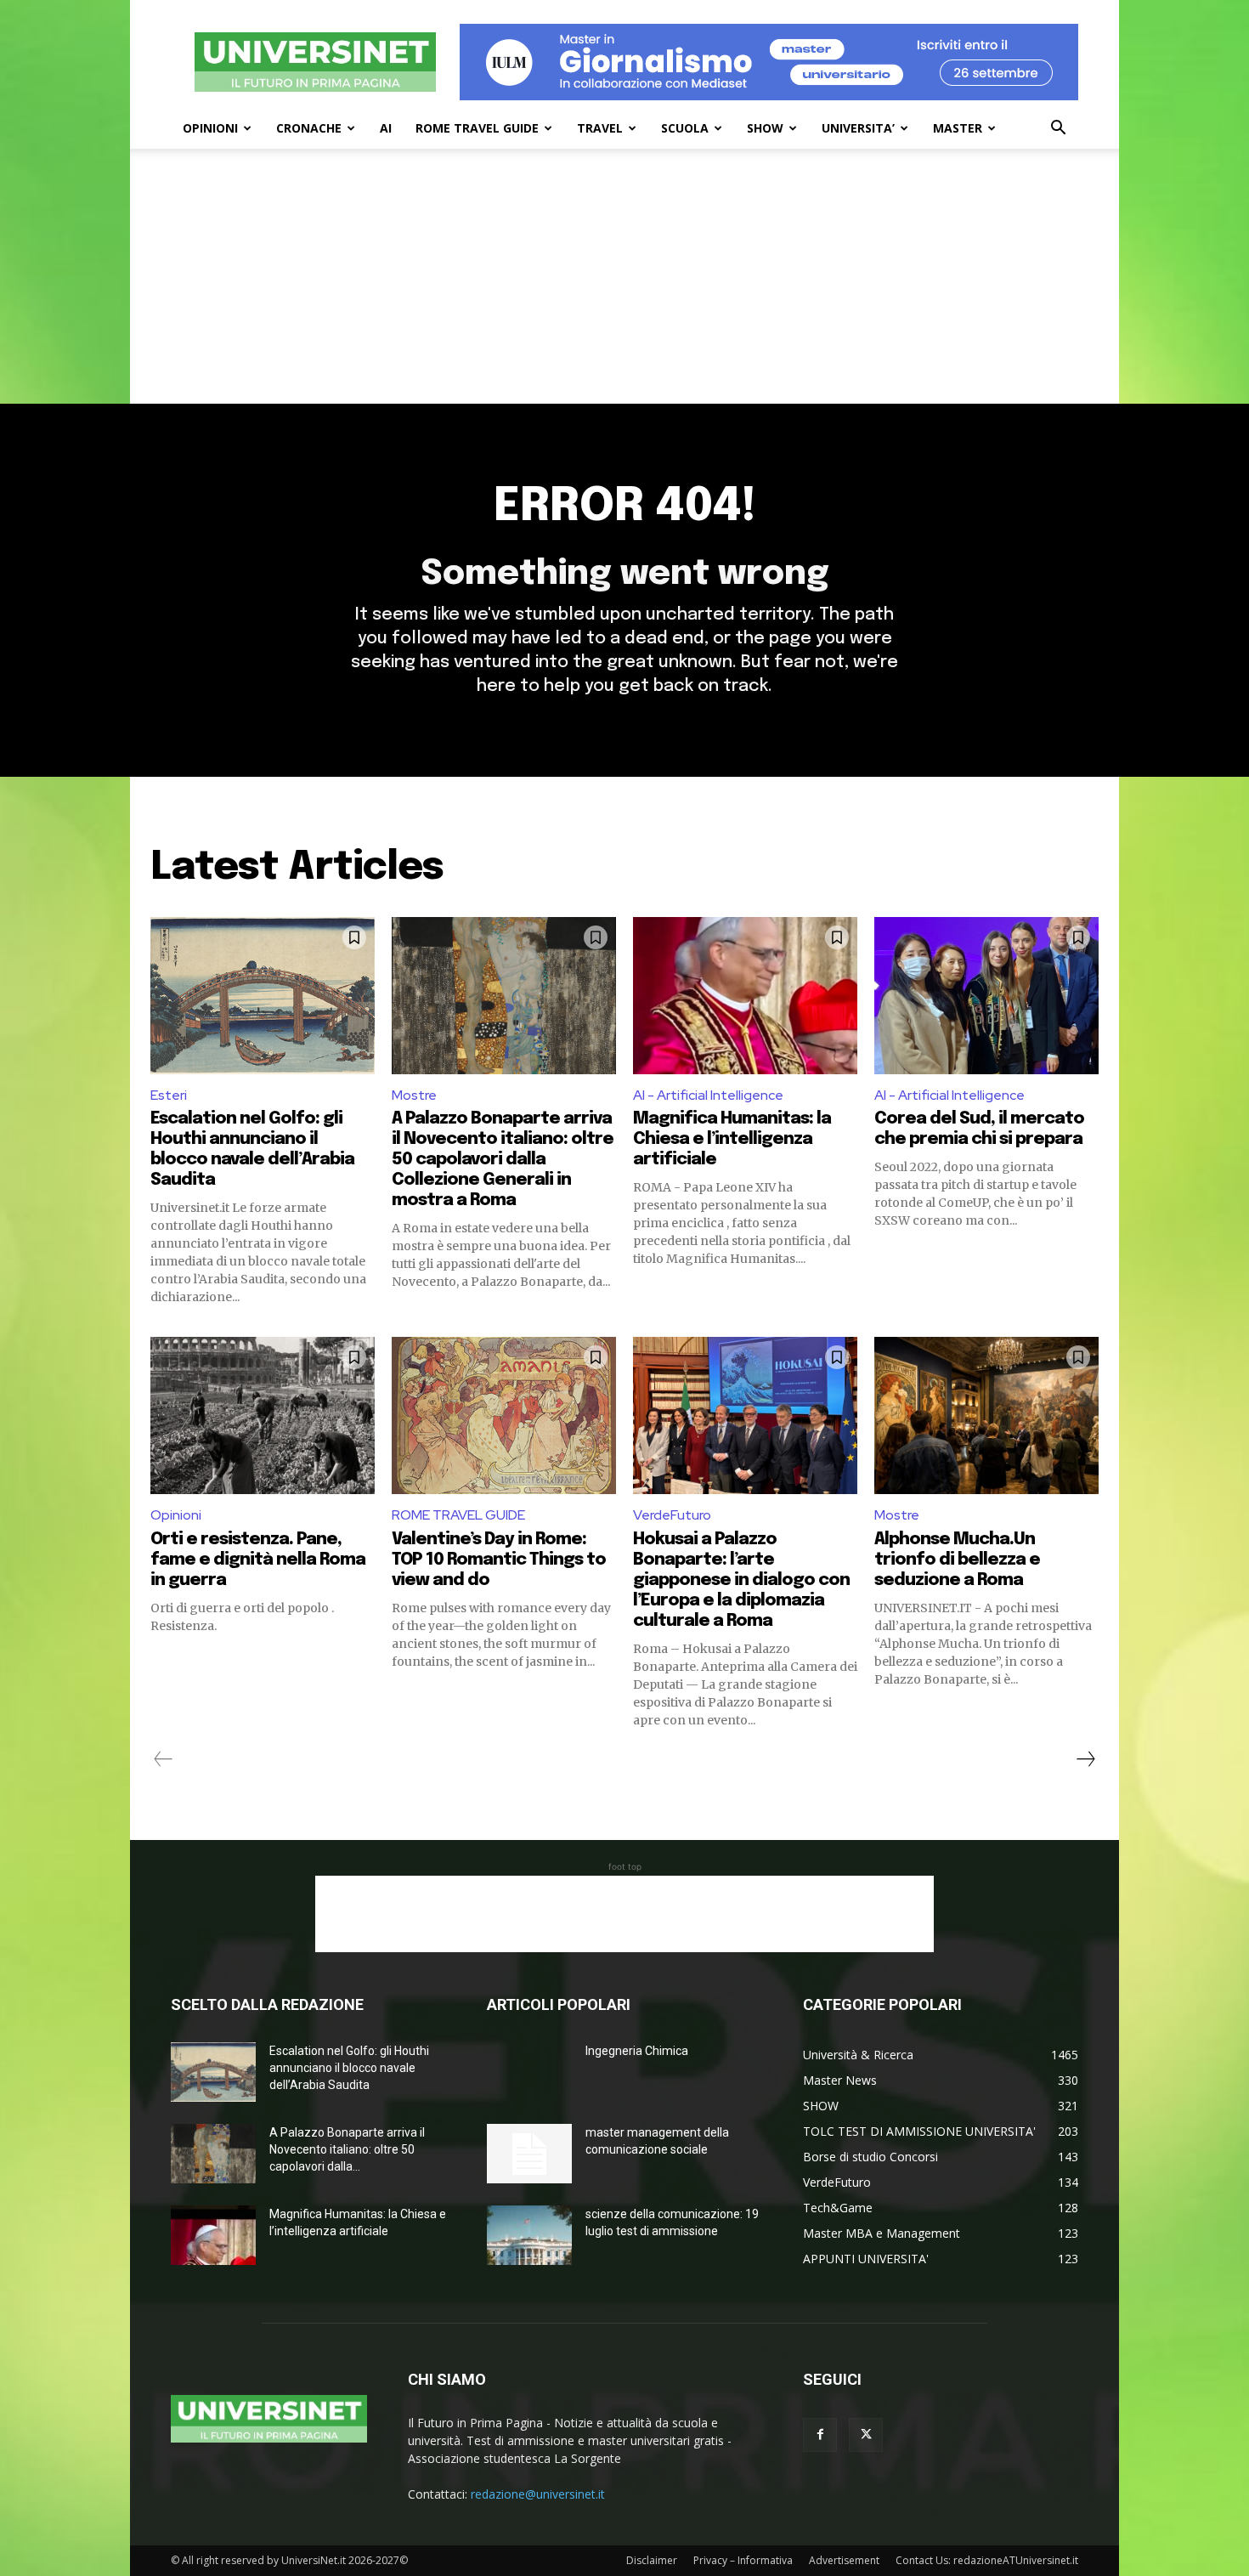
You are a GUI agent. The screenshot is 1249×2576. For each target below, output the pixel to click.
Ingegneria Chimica (637, 2051)
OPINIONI (210, 128)
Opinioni (176, 1515)
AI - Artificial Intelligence (708, 1095)
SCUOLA (685, 128)
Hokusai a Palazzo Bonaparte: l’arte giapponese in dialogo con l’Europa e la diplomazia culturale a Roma (741, 1580)
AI (386, 128)
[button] (1058, 130)
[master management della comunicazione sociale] (529, 2154)
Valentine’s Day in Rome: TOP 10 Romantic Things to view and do (499, 1560)
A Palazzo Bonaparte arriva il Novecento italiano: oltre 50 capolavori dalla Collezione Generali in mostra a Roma (503, 1160)
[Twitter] (866, 2435)
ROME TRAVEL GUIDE (477, 128)
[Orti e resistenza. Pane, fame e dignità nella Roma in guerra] (263, 1415)
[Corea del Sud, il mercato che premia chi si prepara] (986, 996)
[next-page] (1085, 1759)
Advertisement (844, 2560)
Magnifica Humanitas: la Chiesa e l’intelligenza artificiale (732, 1139)
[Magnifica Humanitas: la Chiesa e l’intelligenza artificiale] (745, 996)
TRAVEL (600, 128)
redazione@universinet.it (538, 2494)
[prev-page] (164, 1759)
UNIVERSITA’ (858, 128)
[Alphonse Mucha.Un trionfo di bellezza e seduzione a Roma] (986, 1415)
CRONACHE (309, 128)
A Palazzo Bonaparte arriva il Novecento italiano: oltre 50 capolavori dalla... (347, 2149)
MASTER (958, 128)
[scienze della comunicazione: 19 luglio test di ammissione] (529, 2235)
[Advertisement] (624, 276)
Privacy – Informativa (743, 2560)
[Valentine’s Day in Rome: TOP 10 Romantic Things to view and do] (504, 1415)
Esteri (169, 1095)
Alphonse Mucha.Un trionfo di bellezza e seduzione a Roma (957, 1560)
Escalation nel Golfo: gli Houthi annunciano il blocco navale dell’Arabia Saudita (349, 2068)
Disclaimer (652, 2560)
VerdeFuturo (672, 1515)
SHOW (765, 128)
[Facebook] (820, 2435)
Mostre (414, 1095)
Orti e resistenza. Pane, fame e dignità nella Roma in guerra (258, 1560)
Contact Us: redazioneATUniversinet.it (987, 2560)
